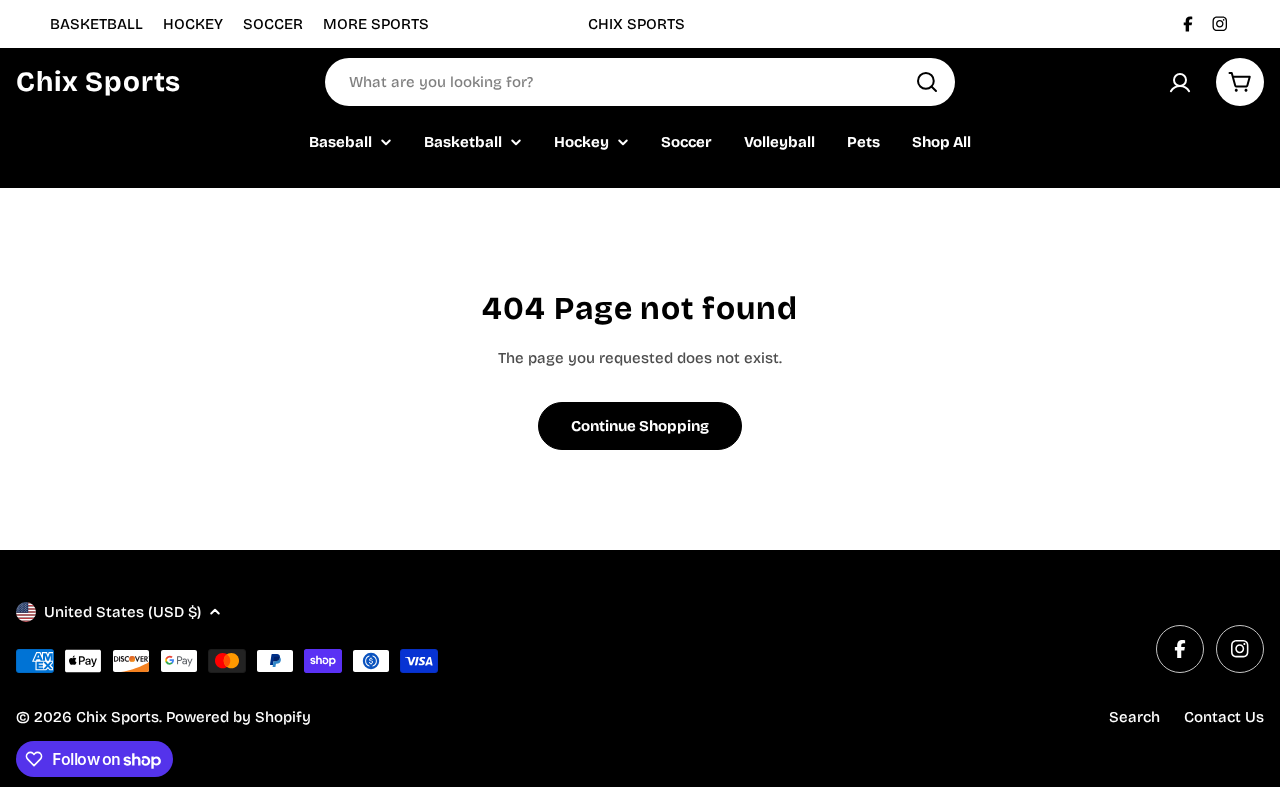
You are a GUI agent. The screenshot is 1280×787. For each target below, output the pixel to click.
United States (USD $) (122, 612)
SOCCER (273, 24)
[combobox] (640, 82)
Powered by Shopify (238, 717)
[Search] (927, 82)
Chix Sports (98, 82)
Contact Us (1224, 717)
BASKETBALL (96, 24)
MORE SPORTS (376, 24)
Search (1134, 717)
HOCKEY (193, 24)
